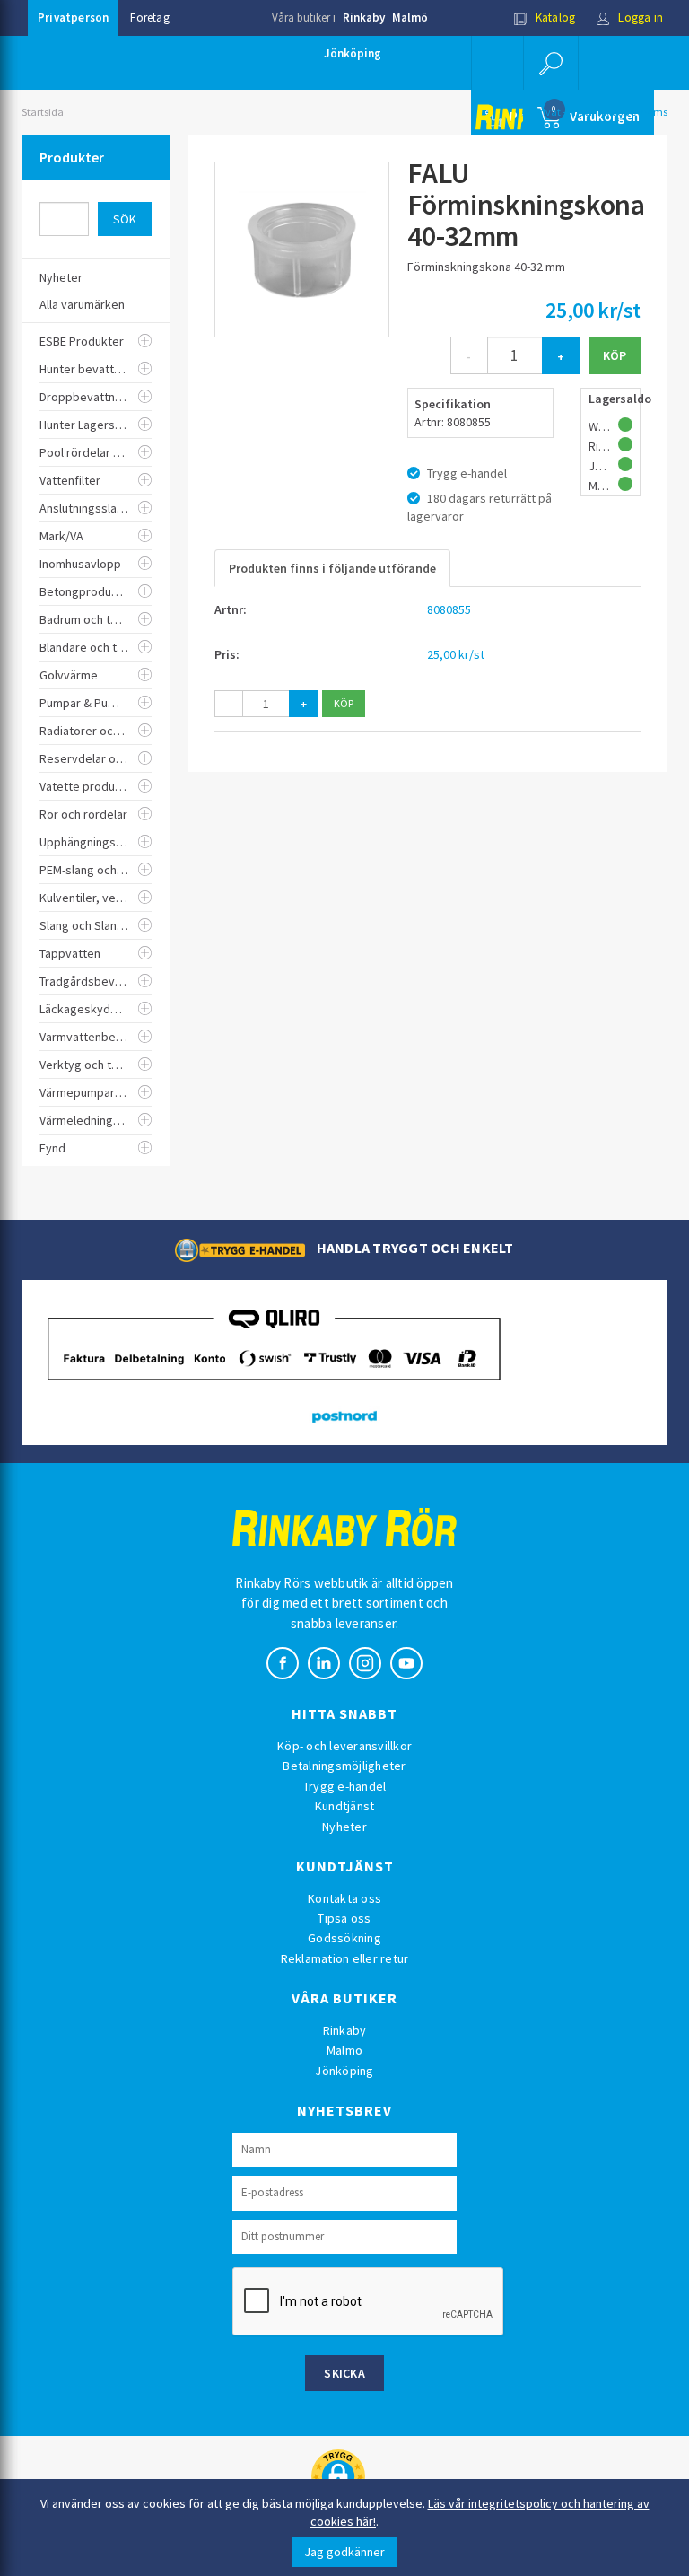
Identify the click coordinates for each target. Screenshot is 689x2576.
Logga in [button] (639, 18)
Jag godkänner (344, 2552)
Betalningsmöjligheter (344, 1766)
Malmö (410, 18)
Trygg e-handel (345, 1786)
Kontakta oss (344, 1898)
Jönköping (353, 53)
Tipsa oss (344, 1918)
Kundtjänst (345, 1806)
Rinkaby (364, 18)
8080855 (449, 609)
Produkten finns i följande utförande (332, 568)
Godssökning (344, 1938)
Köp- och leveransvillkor (344, 1746)
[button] (551, 63)
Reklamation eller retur (345, 1958)
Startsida (43, 112)
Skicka (344, 2373)
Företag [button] (149, 18)
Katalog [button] (554, 18)
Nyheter (344, 1827)
